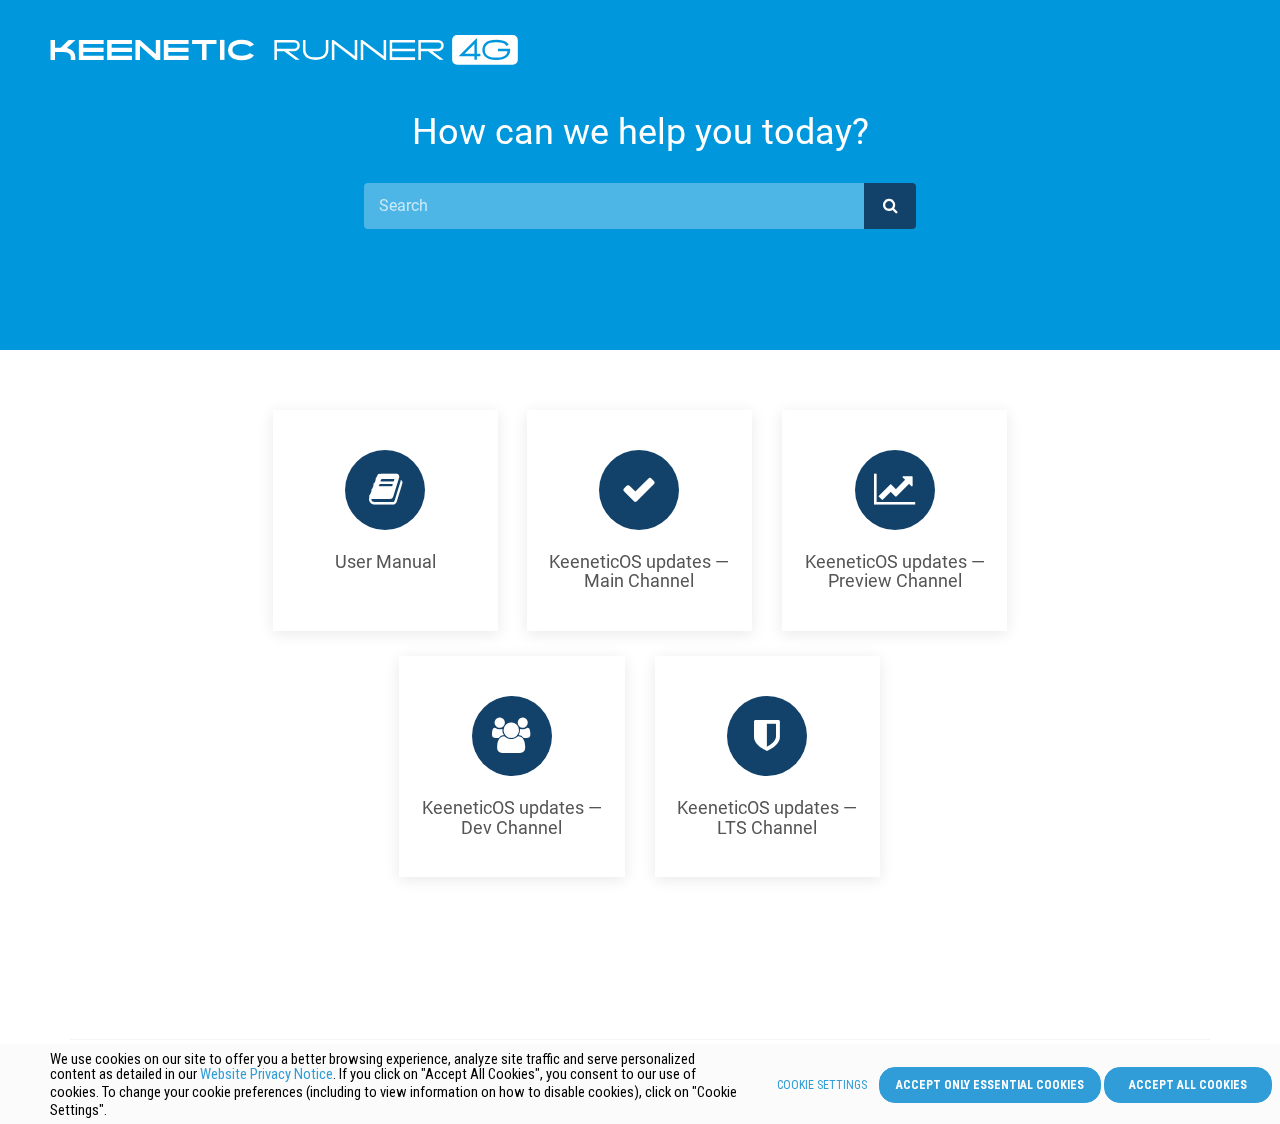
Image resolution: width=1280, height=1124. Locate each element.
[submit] (890, 206)
